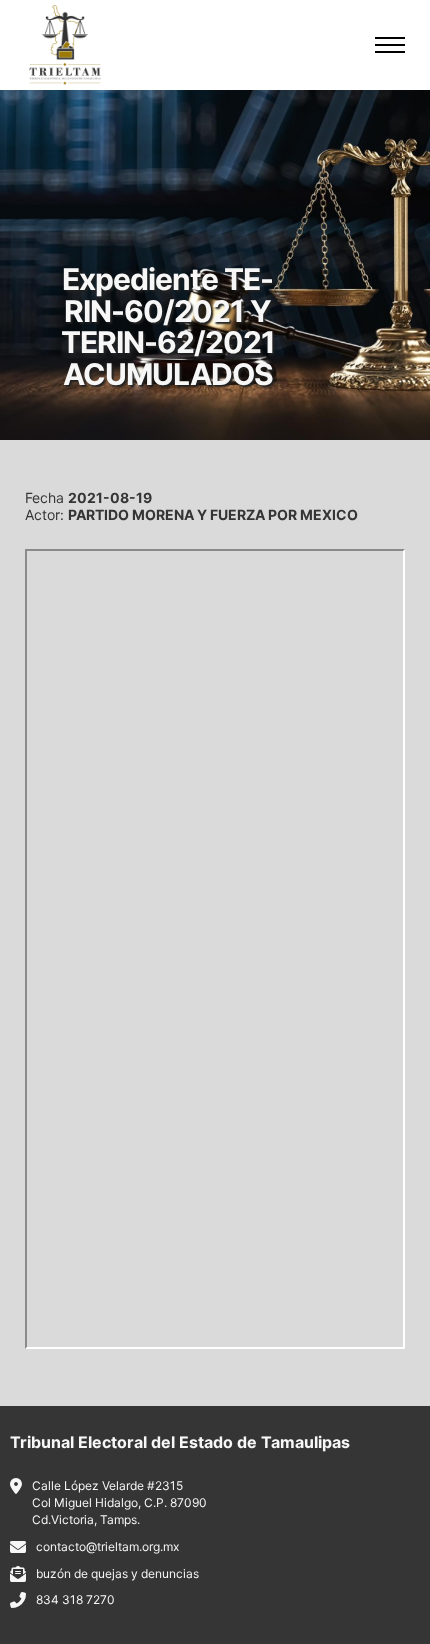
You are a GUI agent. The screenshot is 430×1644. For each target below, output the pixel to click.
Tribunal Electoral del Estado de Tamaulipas (180, 1442)
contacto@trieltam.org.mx (107, 1546)
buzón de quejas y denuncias (117, 1573)
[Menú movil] (390, 45)
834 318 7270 (75, 1599)
